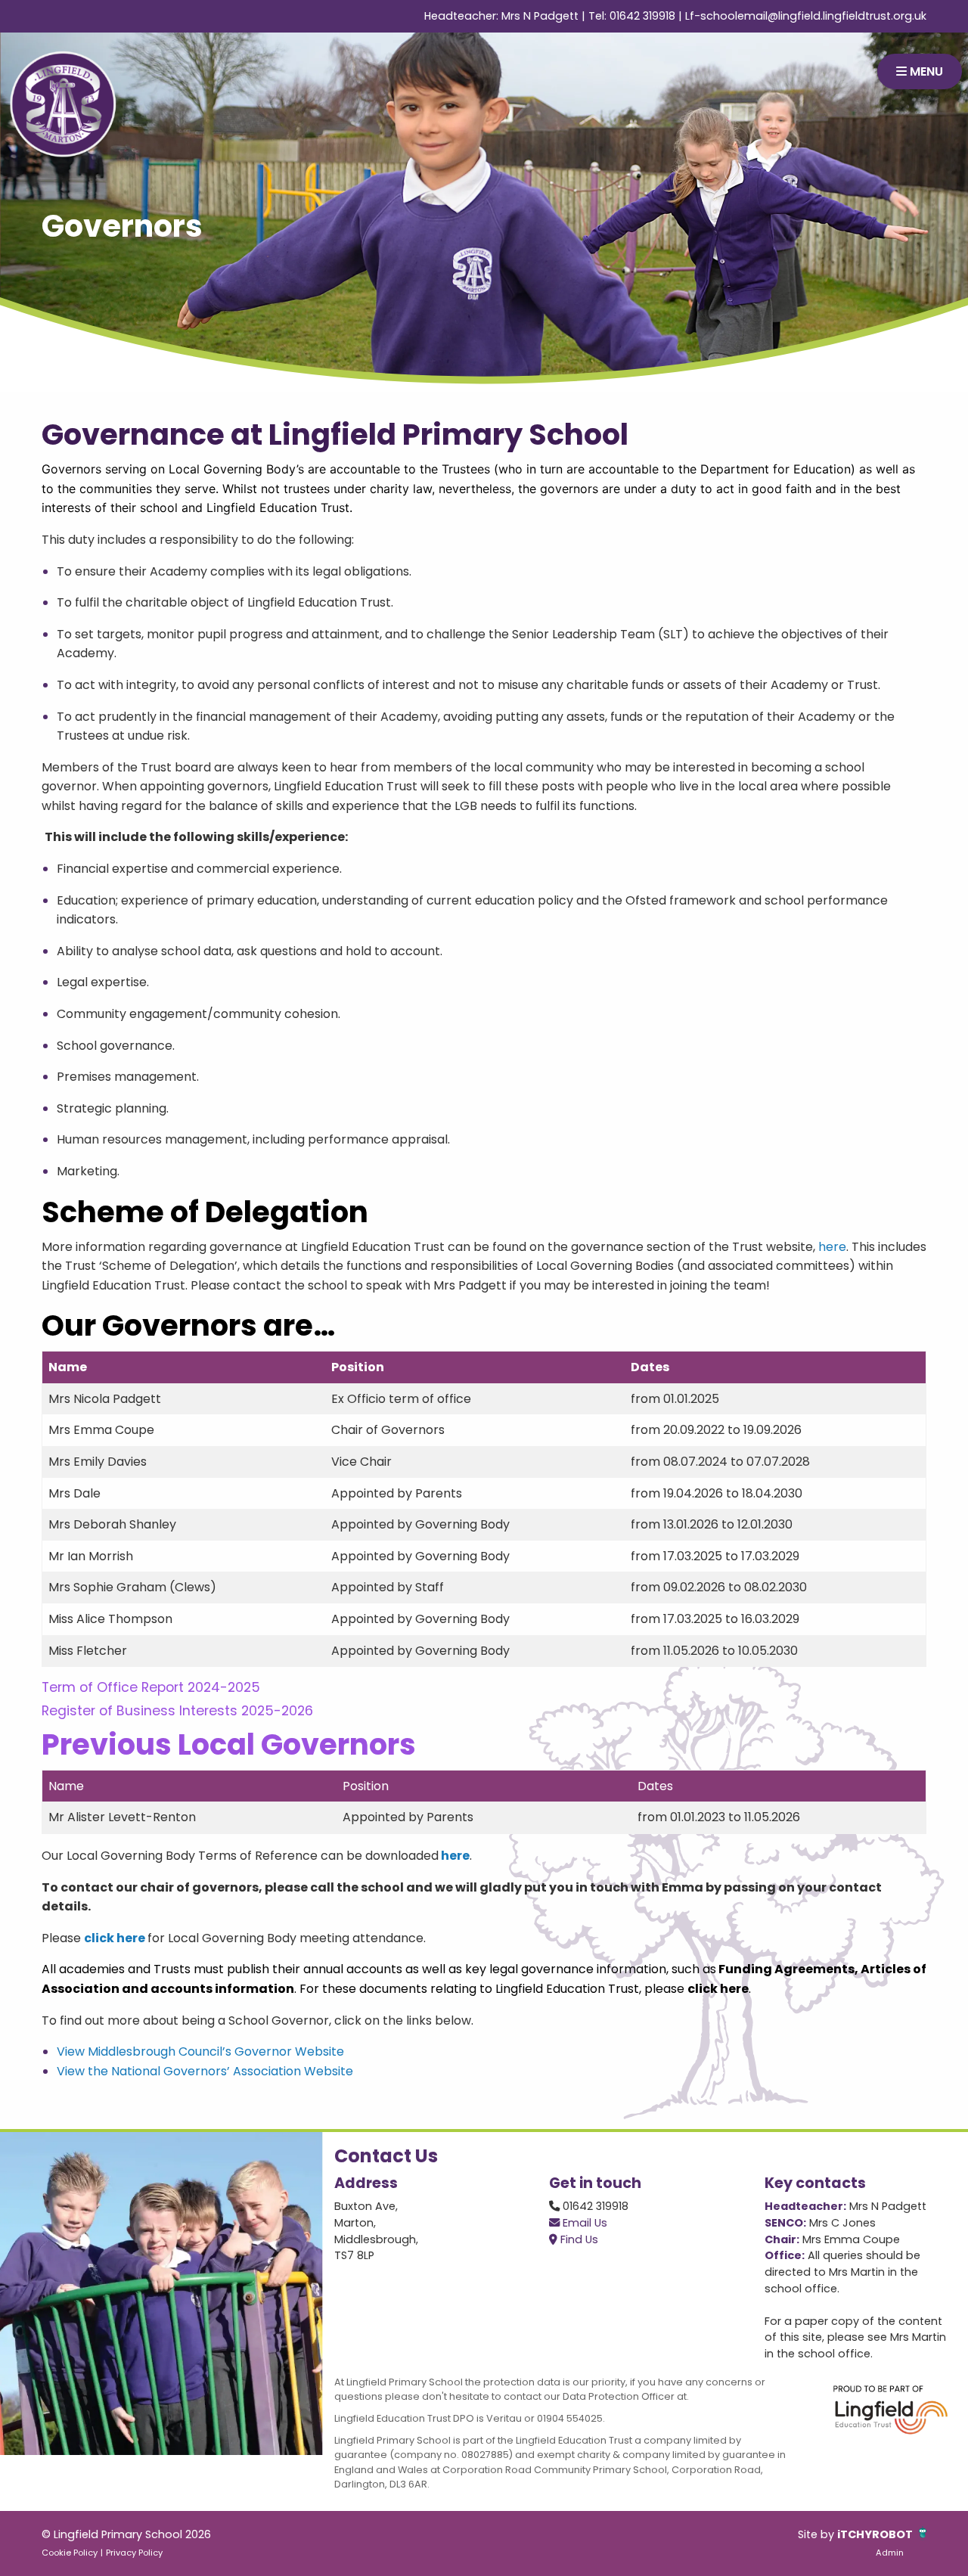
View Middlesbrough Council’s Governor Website (200, 2051)
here (831, 1247)
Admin (890, 2553)
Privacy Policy (134, 2553)
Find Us (578, 2239)
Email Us (583, 2223)
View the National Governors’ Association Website (205, 2071)
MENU (925, 71)
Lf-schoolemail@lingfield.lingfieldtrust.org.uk (806, 16)
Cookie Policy (70, 2553)
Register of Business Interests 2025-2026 (177, 1711)
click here (718, 1989)
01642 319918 (642, 16)
